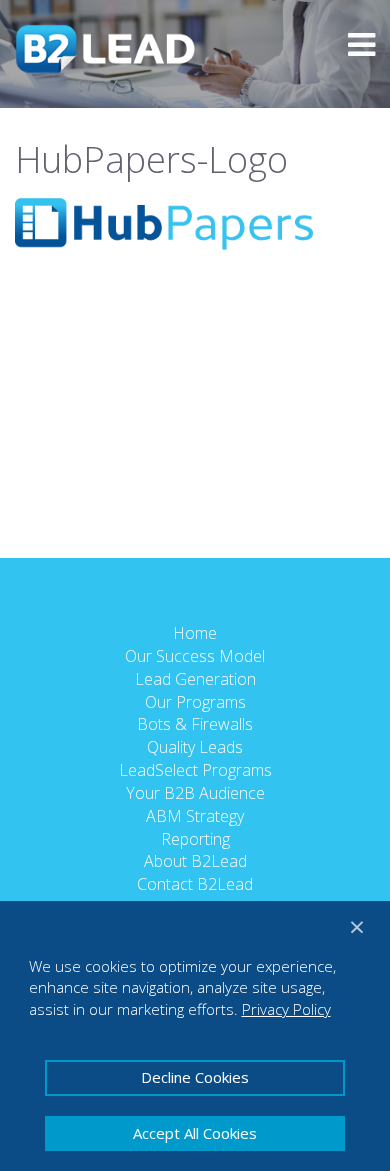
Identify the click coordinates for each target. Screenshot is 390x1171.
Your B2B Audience (195, 793)
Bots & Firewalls (195, 724)
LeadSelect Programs (195, 770)
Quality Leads (195, 747)
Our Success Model (195, 656)
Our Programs (195, 702)
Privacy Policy (286, 1009)
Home (195, 633)
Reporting (195, 839)
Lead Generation (195, 679)
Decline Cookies (195, 1077)
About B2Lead (195, 861)
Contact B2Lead (195, 884)
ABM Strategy (195, 816)
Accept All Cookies (195, 1133)
